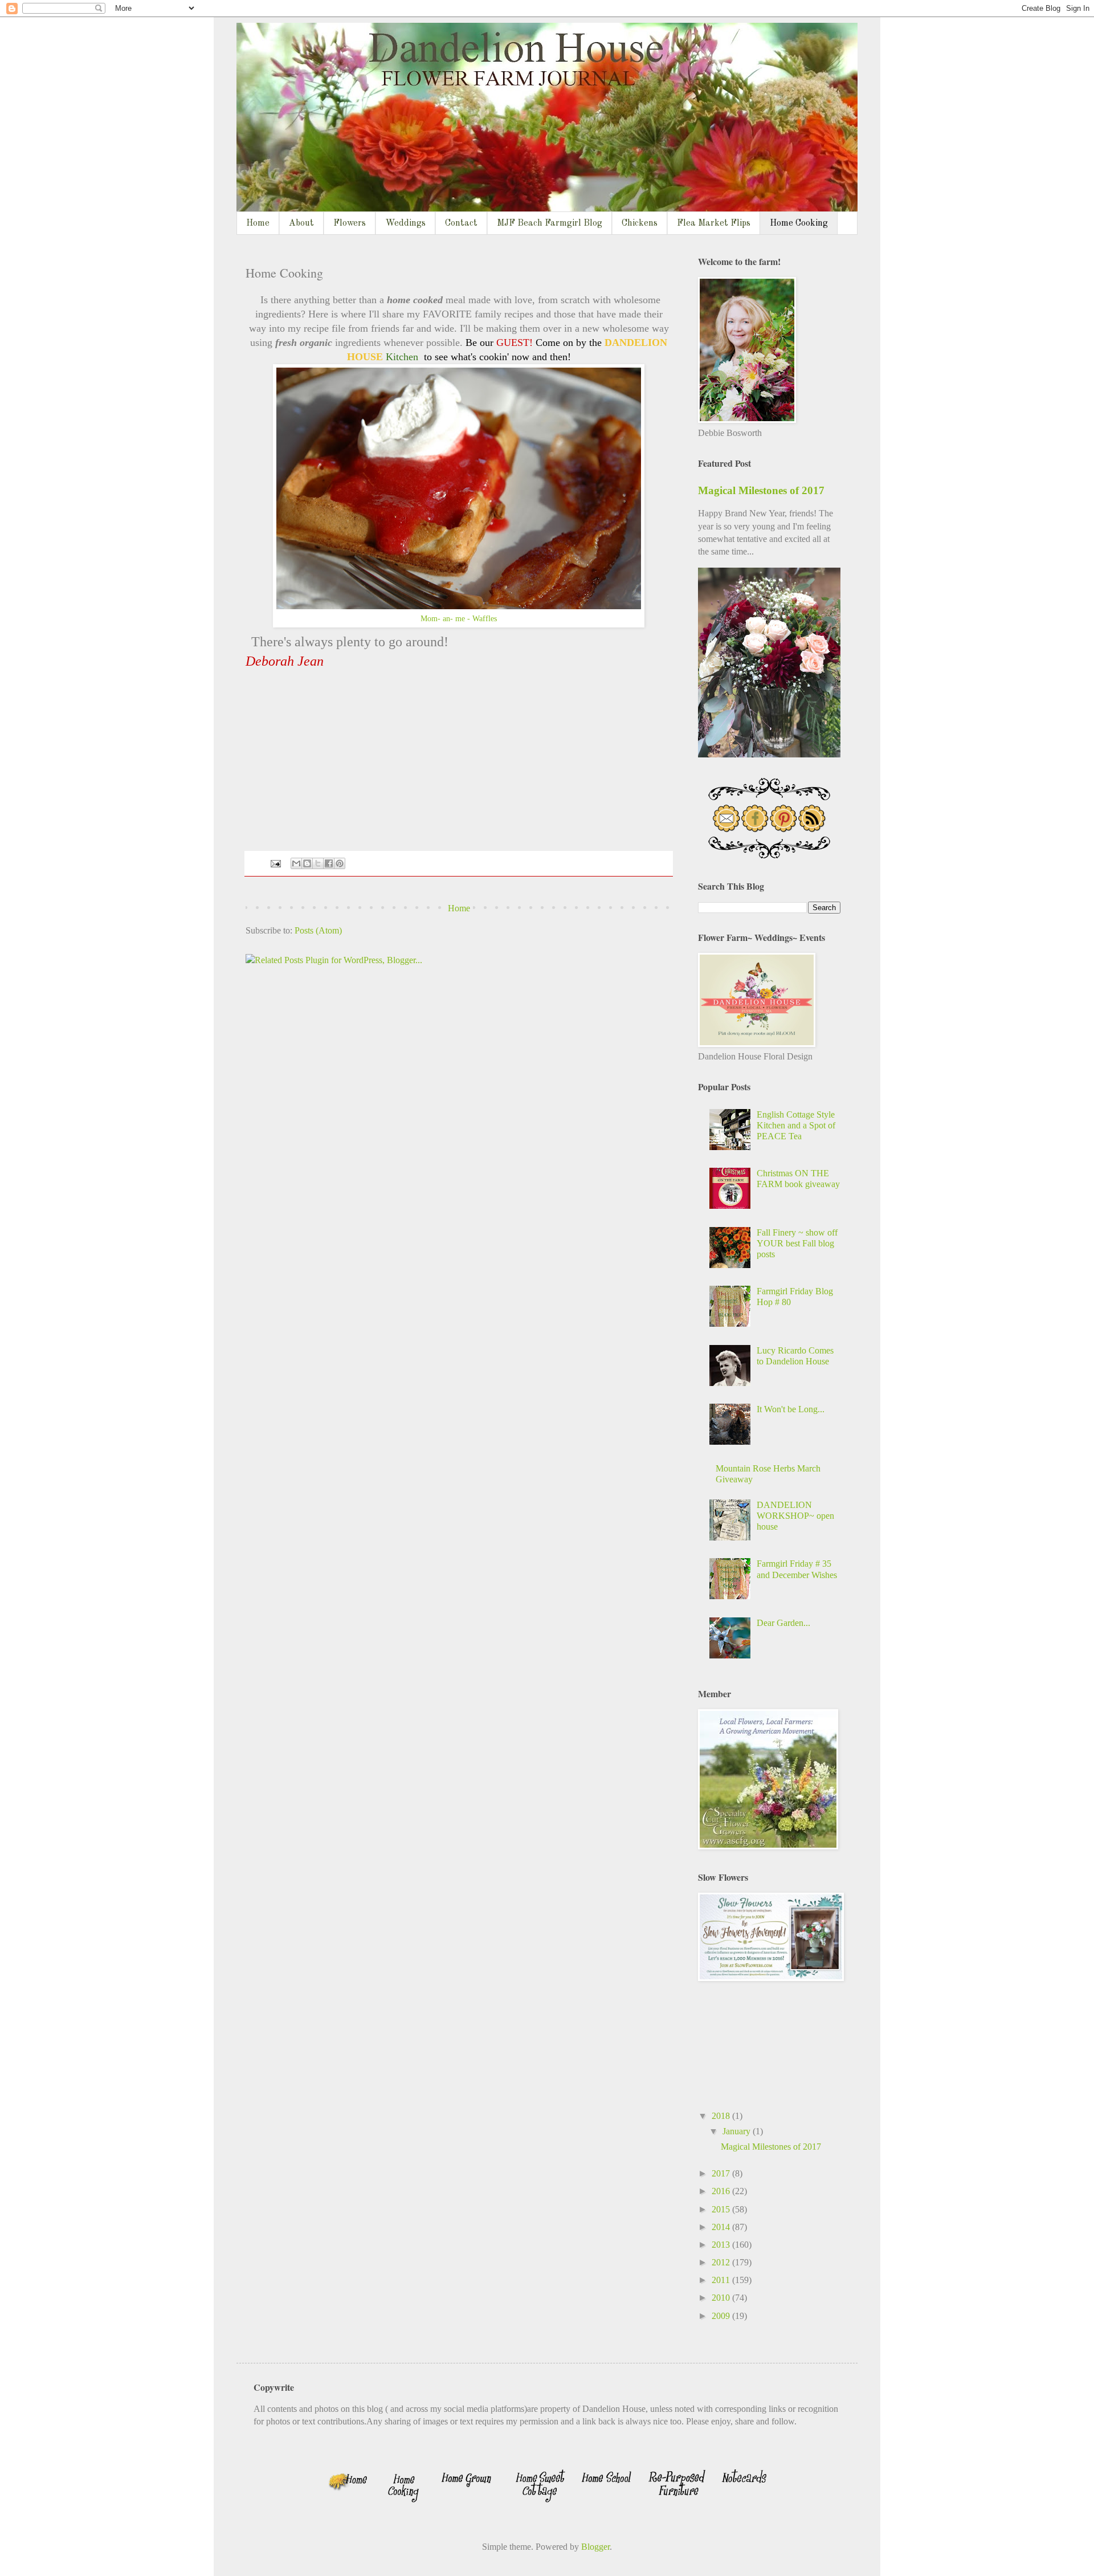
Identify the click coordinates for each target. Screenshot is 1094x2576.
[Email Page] (275, 862)
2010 (722, 2298)
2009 (722, 2316)
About (301, 223)
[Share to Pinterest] (340, 863)
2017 (722, 2173)
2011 (722, 2280)
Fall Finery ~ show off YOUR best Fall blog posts (797, 1243)
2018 (722, 2116)
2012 (722, 2262)
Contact (461, 223)
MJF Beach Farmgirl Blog (550, 223)
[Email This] (296, 863)
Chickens (640, 223)
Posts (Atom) (318, 930)
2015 (722, 2209)
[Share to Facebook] (329, 863)
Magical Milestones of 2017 (761, 490)
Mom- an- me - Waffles (459, 618)
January (738, 2131)
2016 (722, 2191)
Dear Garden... (783, 1623)
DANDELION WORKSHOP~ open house (795, 1516)
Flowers (350, 223)
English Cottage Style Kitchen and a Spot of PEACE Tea (796, 1125)
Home (258, 223)
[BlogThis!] (307, 863)
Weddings (405, 223)
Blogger (595, 2547)
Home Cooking (799, 223)
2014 (722, 2227)
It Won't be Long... (791, 1409)
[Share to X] (318, 863)
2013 (722, 2245)
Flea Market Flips (714, 223)
